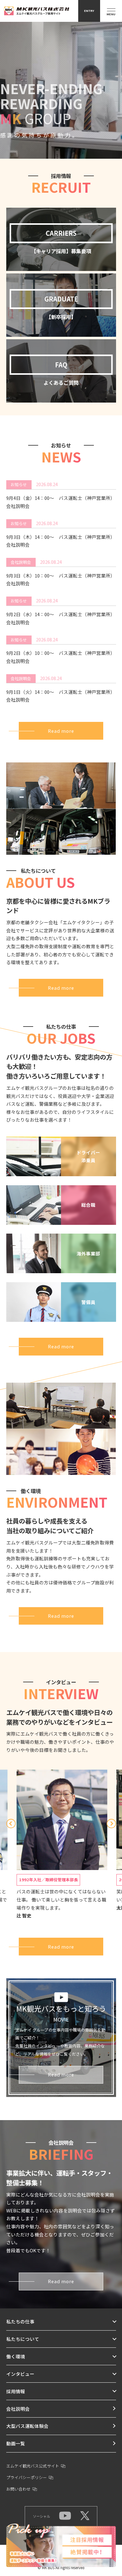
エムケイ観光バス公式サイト (33, 2466)
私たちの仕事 (20, 2321)
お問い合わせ (18, 2489)
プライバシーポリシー (27, 2477)
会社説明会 (18, 2409)
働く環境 (16, 2356)
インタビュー (20, 2374)
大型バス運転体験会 (27, 2426)
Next (111, 1824)
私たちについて (23, 2339)
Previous (11, 1824)
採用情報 (16, 2391)
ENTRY (89, 11)
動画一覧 (16, 2443)
